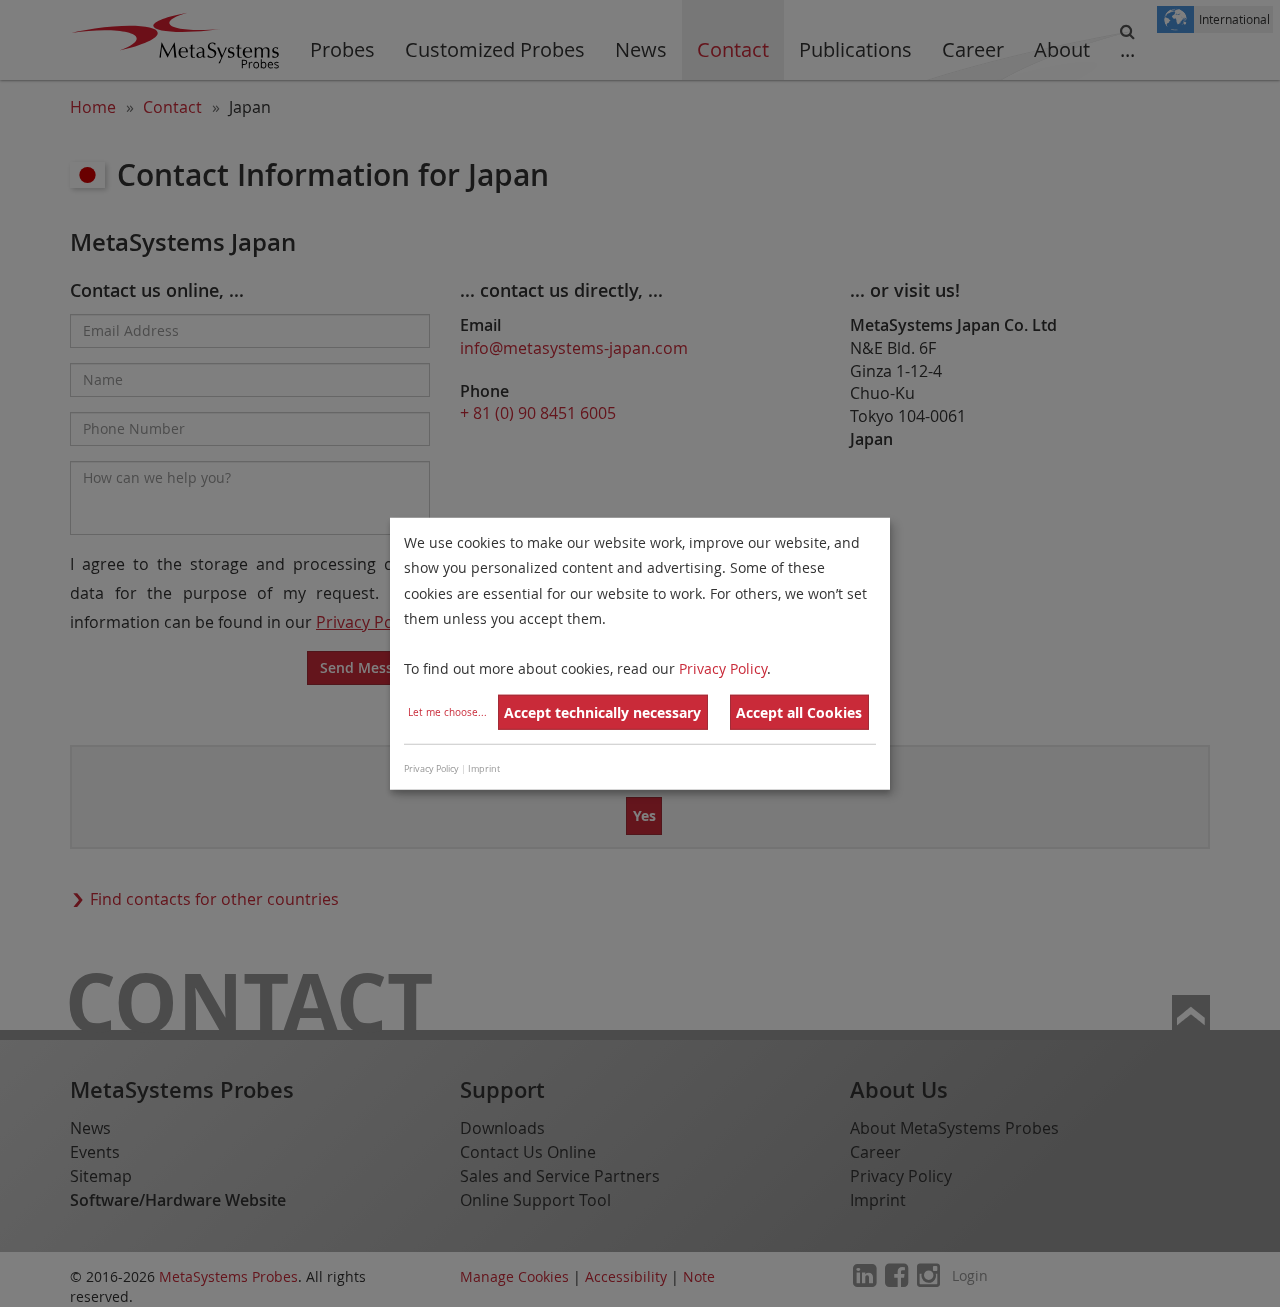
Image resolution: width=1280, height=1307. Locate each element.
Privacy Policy (723, 668)
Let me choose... (447, 712)
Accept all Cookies (799, 712)
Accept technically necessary (602, 712)
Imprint (484, 768)
